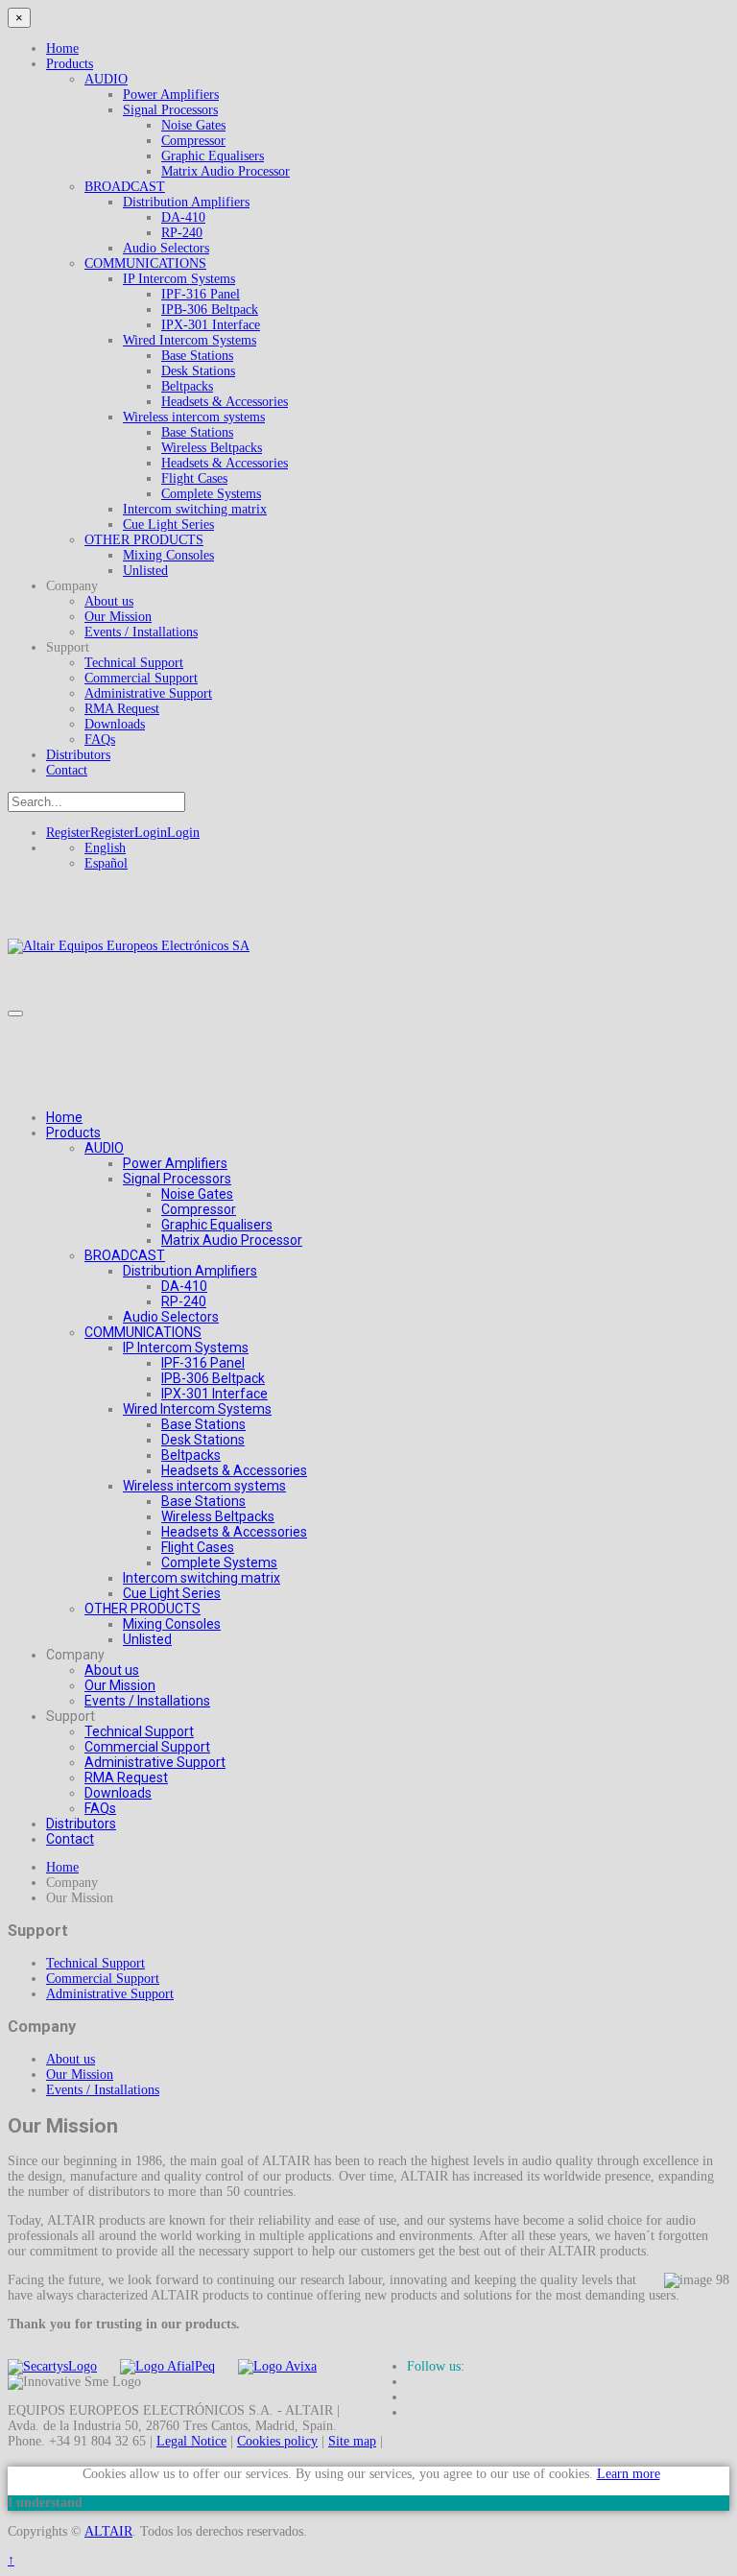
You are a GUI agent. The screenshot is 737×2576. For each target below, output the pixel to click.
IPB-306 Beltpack (210, 310)
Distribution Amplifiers (186, 202)
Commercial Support (141, 678)
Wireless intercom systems (194, 417)
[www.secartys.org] (52, 2366)
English (105, 848)
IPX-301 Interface (211, 325)
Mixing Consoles (168, 555)
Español (106, 863)
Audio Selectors (166, 248)
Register (90, 833)
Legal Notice (191, 2441)
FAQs (100, 739)
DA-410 (183, 217)
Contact (67, 770)
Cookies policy (277, 2441)
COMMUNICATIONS (145, 263)
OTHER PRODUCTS (144, 540)
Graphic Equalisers (213, 156)
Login (167, 833)
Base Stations (197, 356)
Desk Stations (198, 371)
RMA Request (122, 709)
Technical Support (134, 663)
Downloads (115, 724)
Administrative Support (148, 693)
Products (70, 64)
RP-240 (182, 233)
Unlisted (145, 571)
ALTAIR (108, 2531)
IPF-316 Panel (201, 294)
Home (62, 48)
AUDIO (106, 79)
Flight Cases (194, 478)
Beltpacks (187, 386)
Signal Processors (170, 110)
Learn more (629, 2474)
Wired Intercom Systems (190, 340)
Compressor (193, 141)
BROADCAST (125, 187)
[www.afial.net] (167, 2366)
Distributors (78, 755)
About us (109, 601)
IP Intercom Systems (179, 279)
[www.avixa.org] (277, 2366)
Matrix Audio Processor (226, 171)
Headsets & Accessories (225, 402)
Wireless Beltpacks (212, 448)
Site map (352, 2441)
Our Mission (118, 617)
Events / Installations (141, 632)
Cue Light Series (168, 525)
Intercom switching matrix (195, 509)
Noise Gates (193, 125)
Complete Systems (211, 494)
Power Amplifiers (171, 95)
